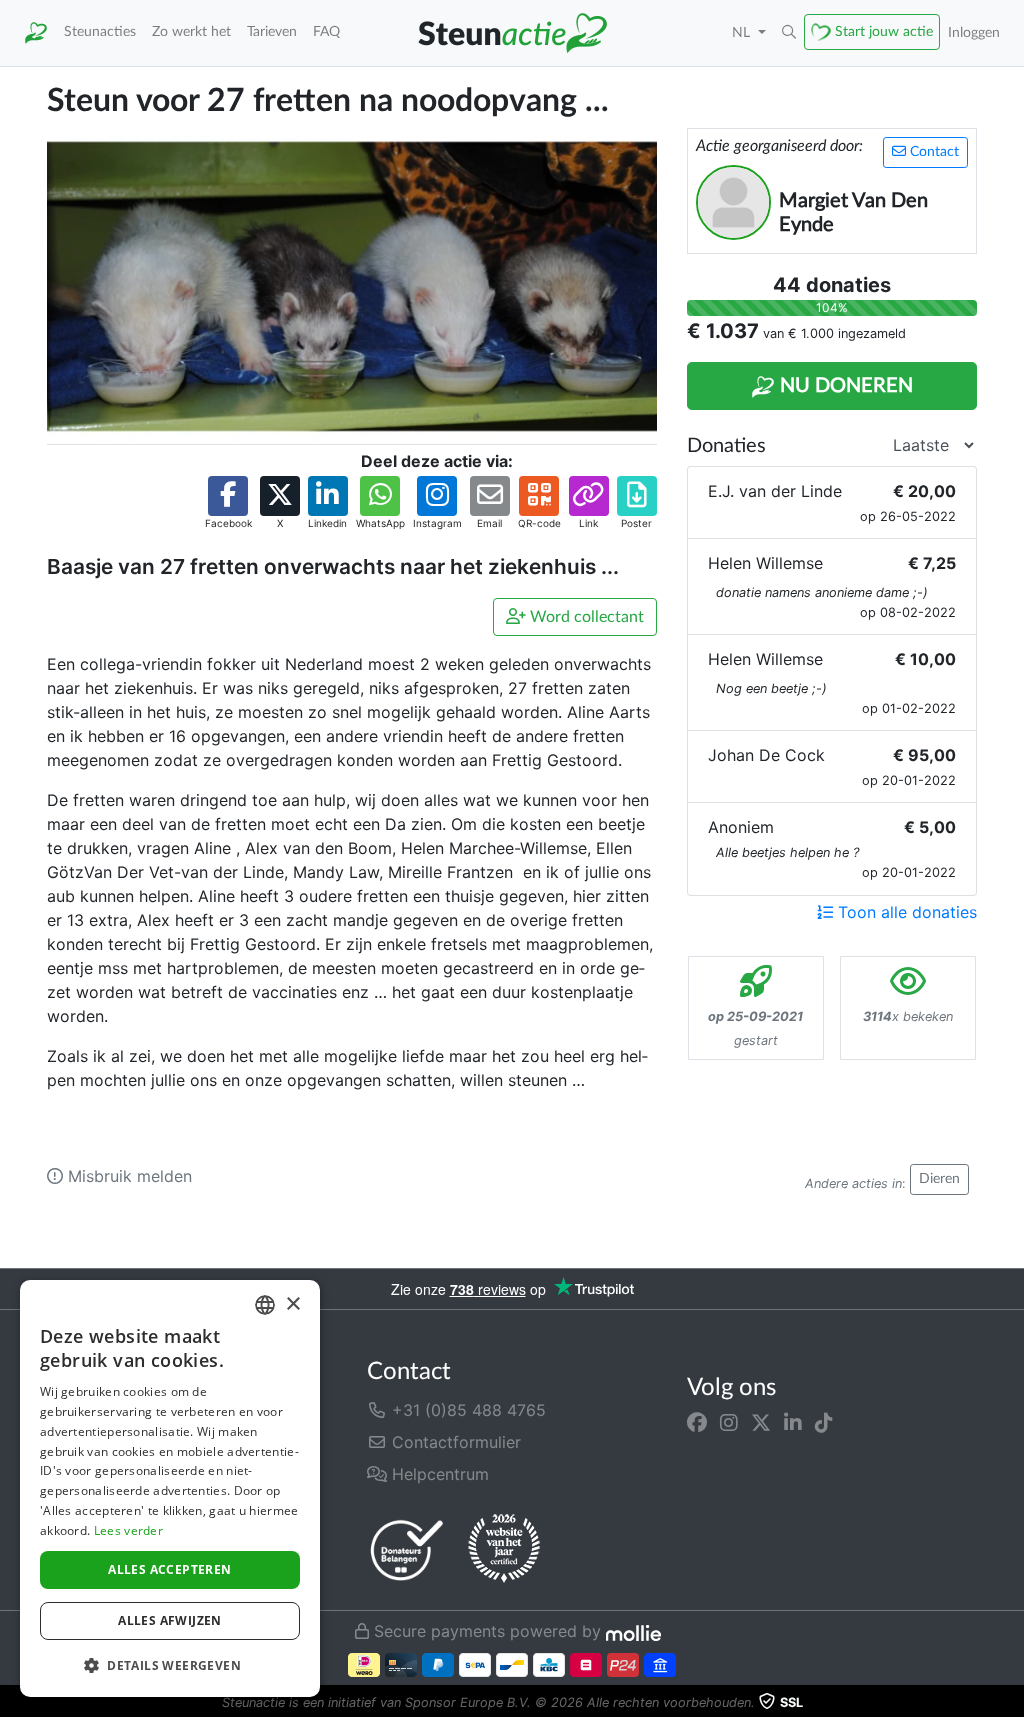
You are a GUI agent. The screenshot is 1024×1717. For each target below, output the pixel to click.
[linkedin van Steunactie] (793, 1422)
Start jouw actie (884, 31)
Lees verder (128, 1530)
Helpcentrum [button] (438, 1474)
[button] (789, 33)
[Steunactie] (36, 33)
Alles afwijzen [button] (170, 1620)
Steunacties (100, 31)
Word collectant (585, 617)
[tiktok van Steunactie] (824, 1422)
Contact (932, 152)
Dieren (939, 1179)
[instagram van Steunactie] (729, 1422)
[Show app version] (1010, 1703)
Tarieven (272, 31)
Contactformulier (454, 1442)
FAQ (326, 31)
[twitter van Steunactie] (761, 1422)
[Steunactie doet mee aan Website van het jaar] (504, 1549)
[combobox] (265, 1305)
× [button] (292, 1304)
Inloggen (974, 32)
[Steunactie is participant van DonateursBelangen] (407, 1549)
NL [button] (743, 32)
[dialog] (170, 1488)
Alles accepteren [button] (169, 1569)
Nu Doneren (844, 386)
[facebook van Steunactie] (697, 1422)
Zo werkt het (191, 31)
